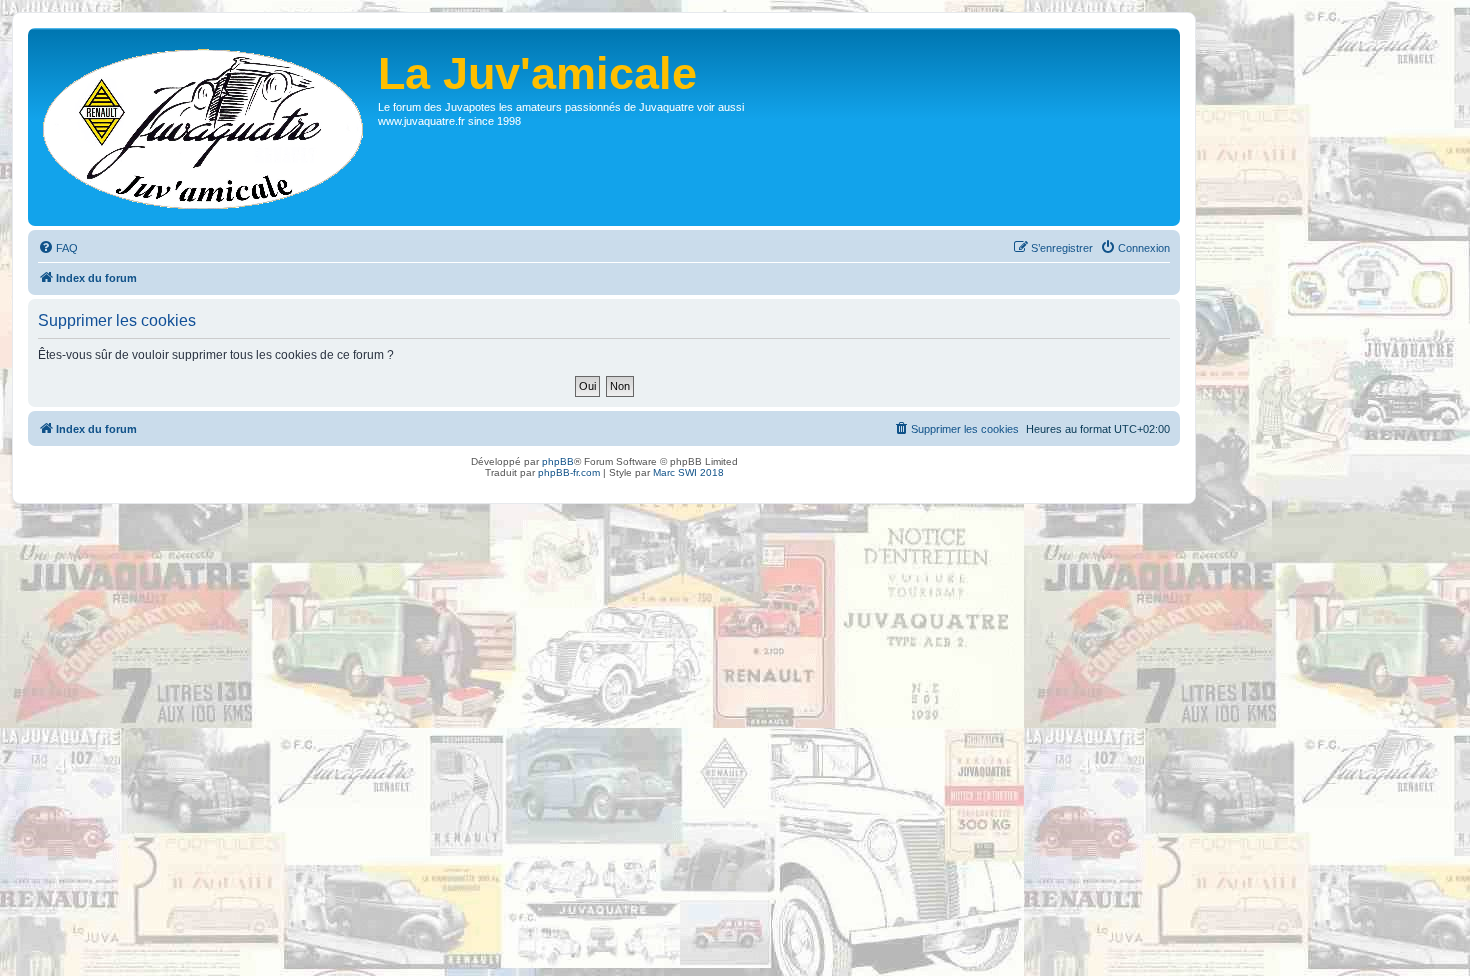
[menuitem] (58, 248)
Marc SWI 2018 (688, 472)
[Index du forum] (205, 127)
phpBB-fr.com (569, 472)
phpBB (558, 461)
